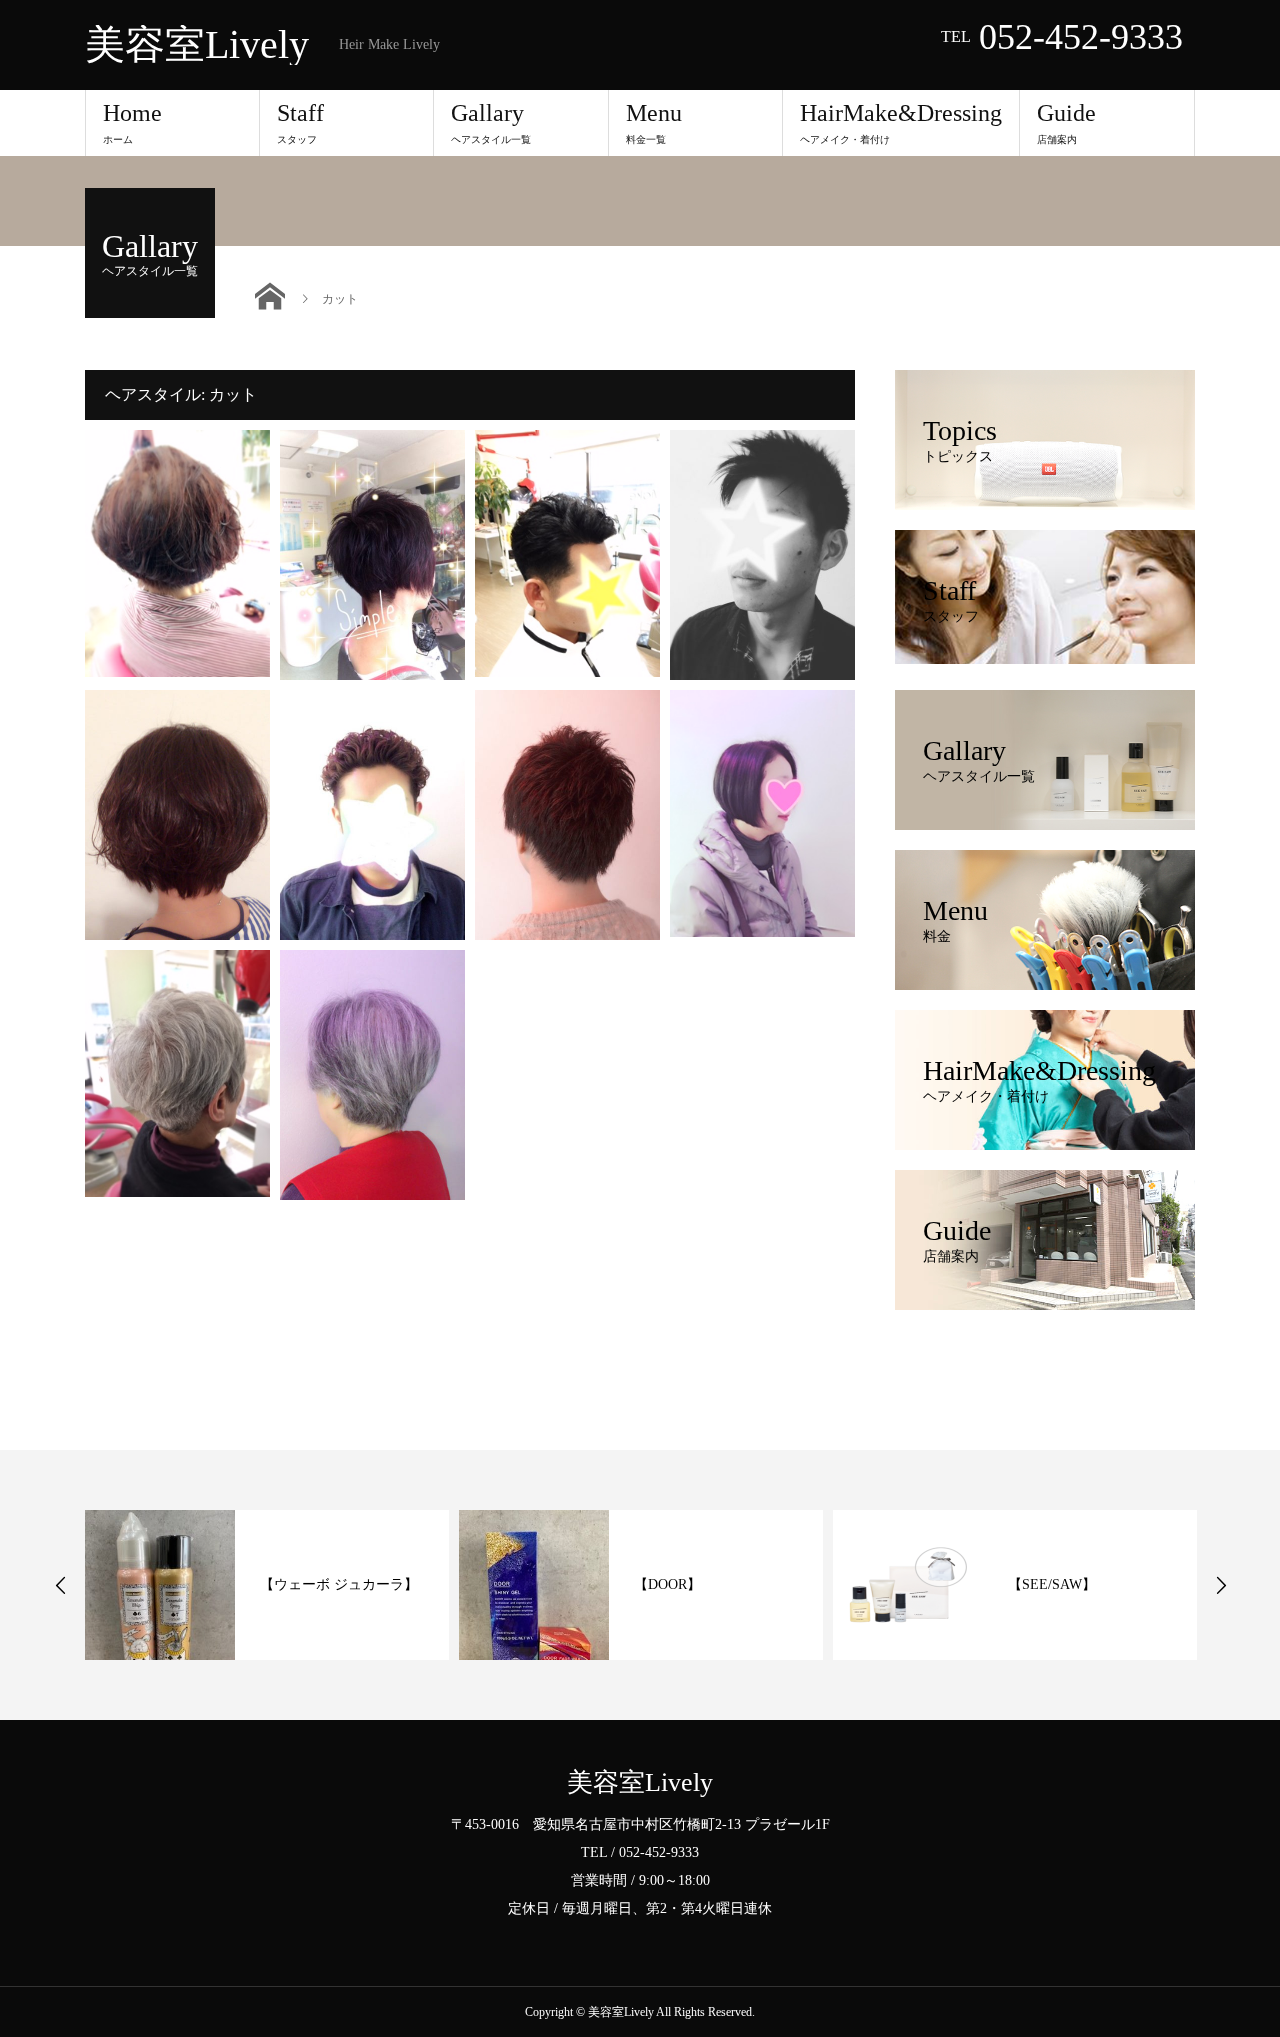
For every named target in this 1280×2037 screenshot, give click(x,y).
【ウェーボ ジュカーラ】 (339, 1584)
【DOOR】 (667, 1584)
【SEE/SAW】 (1052, 1584)
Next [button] (1221, 1585)
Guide (1066, 122)
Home (132, 122)
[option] (267, 1585)
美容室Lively (197, 45)
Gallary (491, 122)
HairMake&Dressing (901, 122)
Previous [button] (61, 1585)
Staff (300, 122)
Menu (654, 122)
